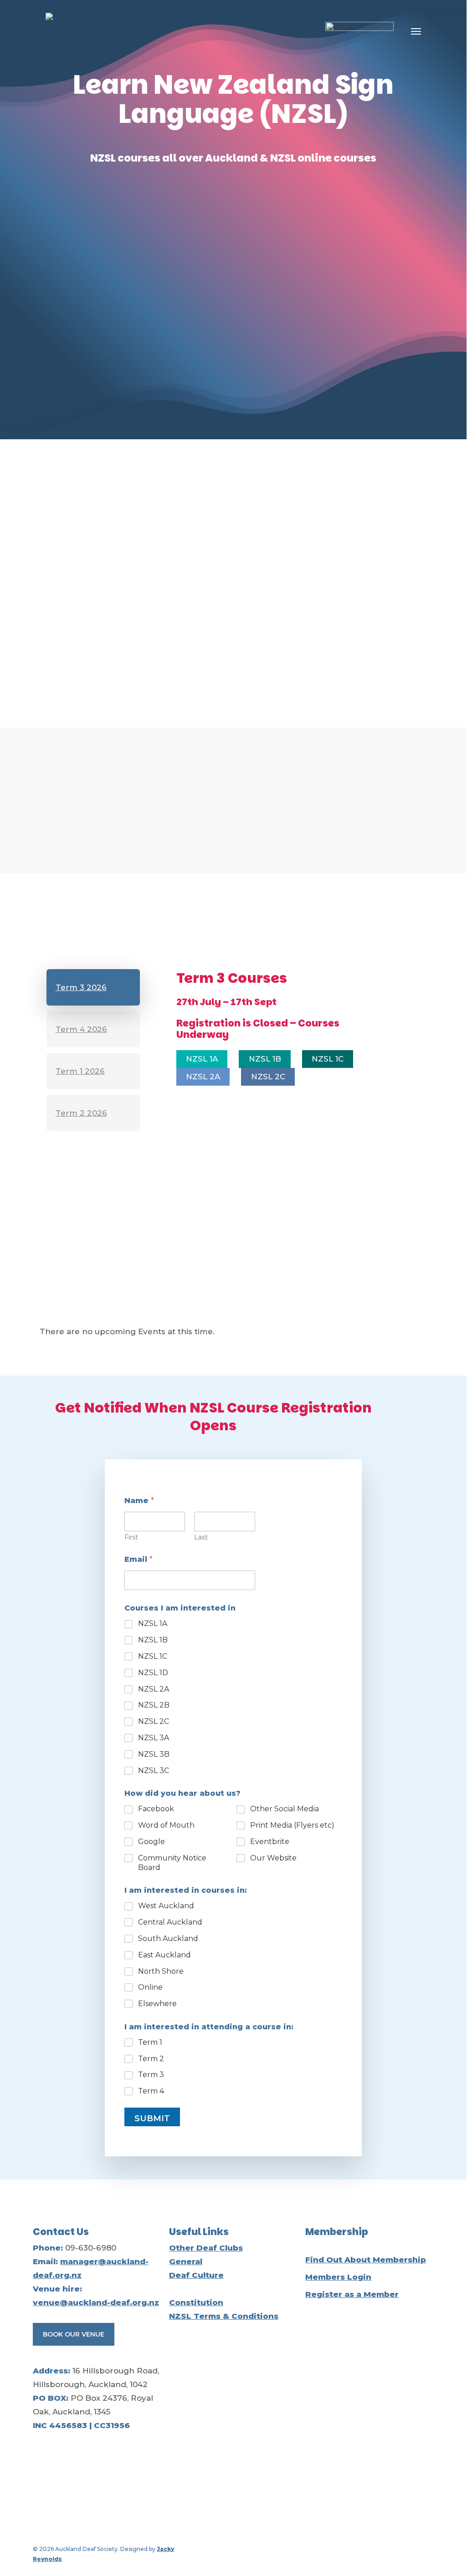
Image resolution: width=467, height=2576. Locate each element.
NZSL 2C (154, 1721)
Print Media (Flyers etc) (292, 1825)
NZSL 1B (153, 1640)
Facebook (156, 1809)
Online (150, 1987)
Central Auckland (170, 1922)
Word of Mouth (166, 1825)
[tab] (93, 987)
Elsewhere (157, 2004)
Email (139, 1559)
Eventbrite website (244, 1293)
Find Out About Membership (366, 2260)
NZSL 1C (153, 1656)
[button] (416, 31)
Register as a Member (352, 2294)
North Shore (161, 1971)
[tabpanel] (262, 1044)
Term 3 (151, 2075)
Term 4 (151, 2091)
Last (201, 1537)
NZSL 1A (153, 1623)
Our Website (273, 1858)
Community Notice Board (172, 1863)
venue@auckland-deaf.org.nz (96, 2302)
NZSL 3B (154, 1754)
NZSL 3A (154, 1738)
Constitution (196, 2302)
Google (151, 1842)
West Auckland (166, 1906)
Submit (152, 2119)
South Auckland (168, 1938)
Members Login (338, 2277)
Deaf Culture (196, 2275)
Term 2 (151, 2059)
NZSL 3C (154, 1771)
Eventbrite (270, 1842)
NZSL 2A (154, 1689)
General (186, 2261)
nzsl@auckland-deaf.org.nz (130, 701)
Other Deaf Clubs (206, 2248)
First (131, 1537)
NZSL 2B (154, 1705)
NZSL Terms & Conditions (224, 2316)
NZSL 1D (153, 1673)
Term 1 (150, 2042)
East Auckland (164, 1955)
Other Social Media (285, 1809)
